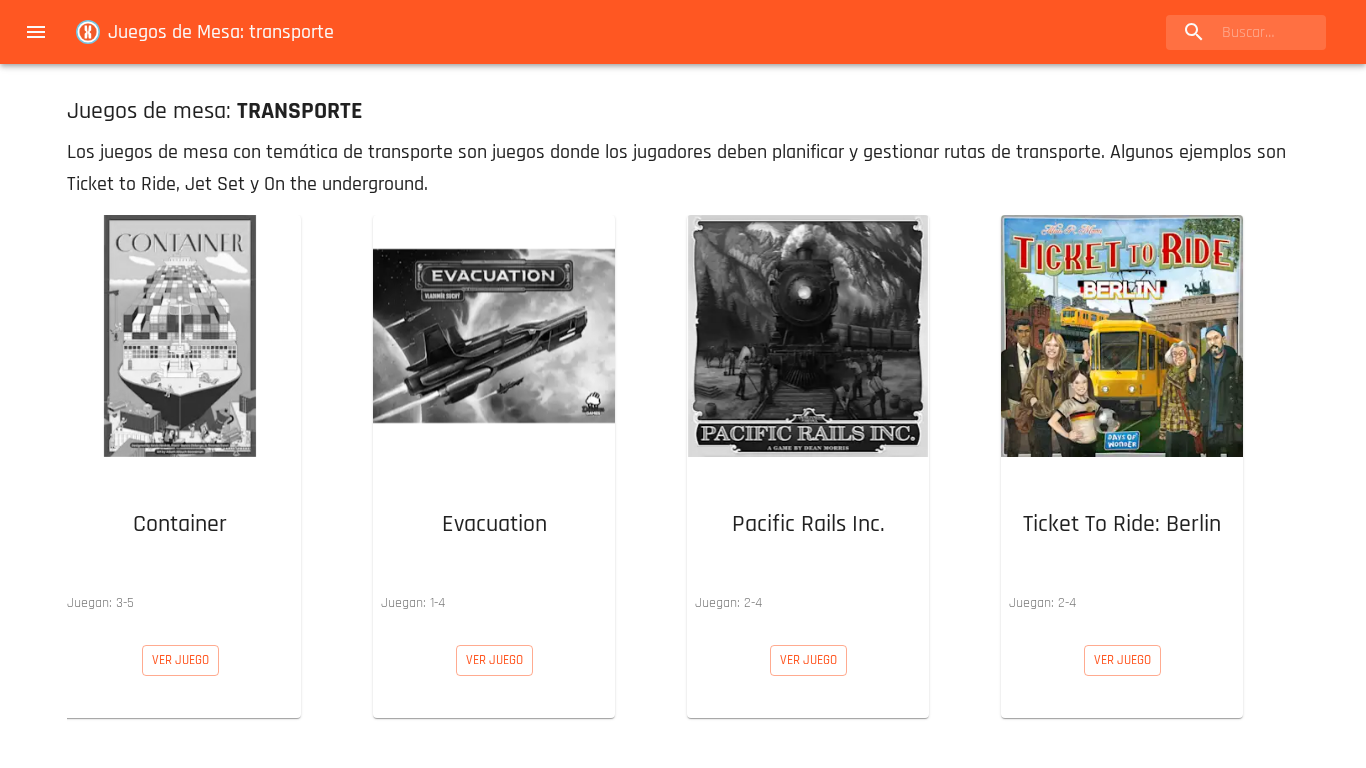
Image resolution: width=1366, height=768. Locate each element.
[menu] (36, 32)
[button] (180, 418)
